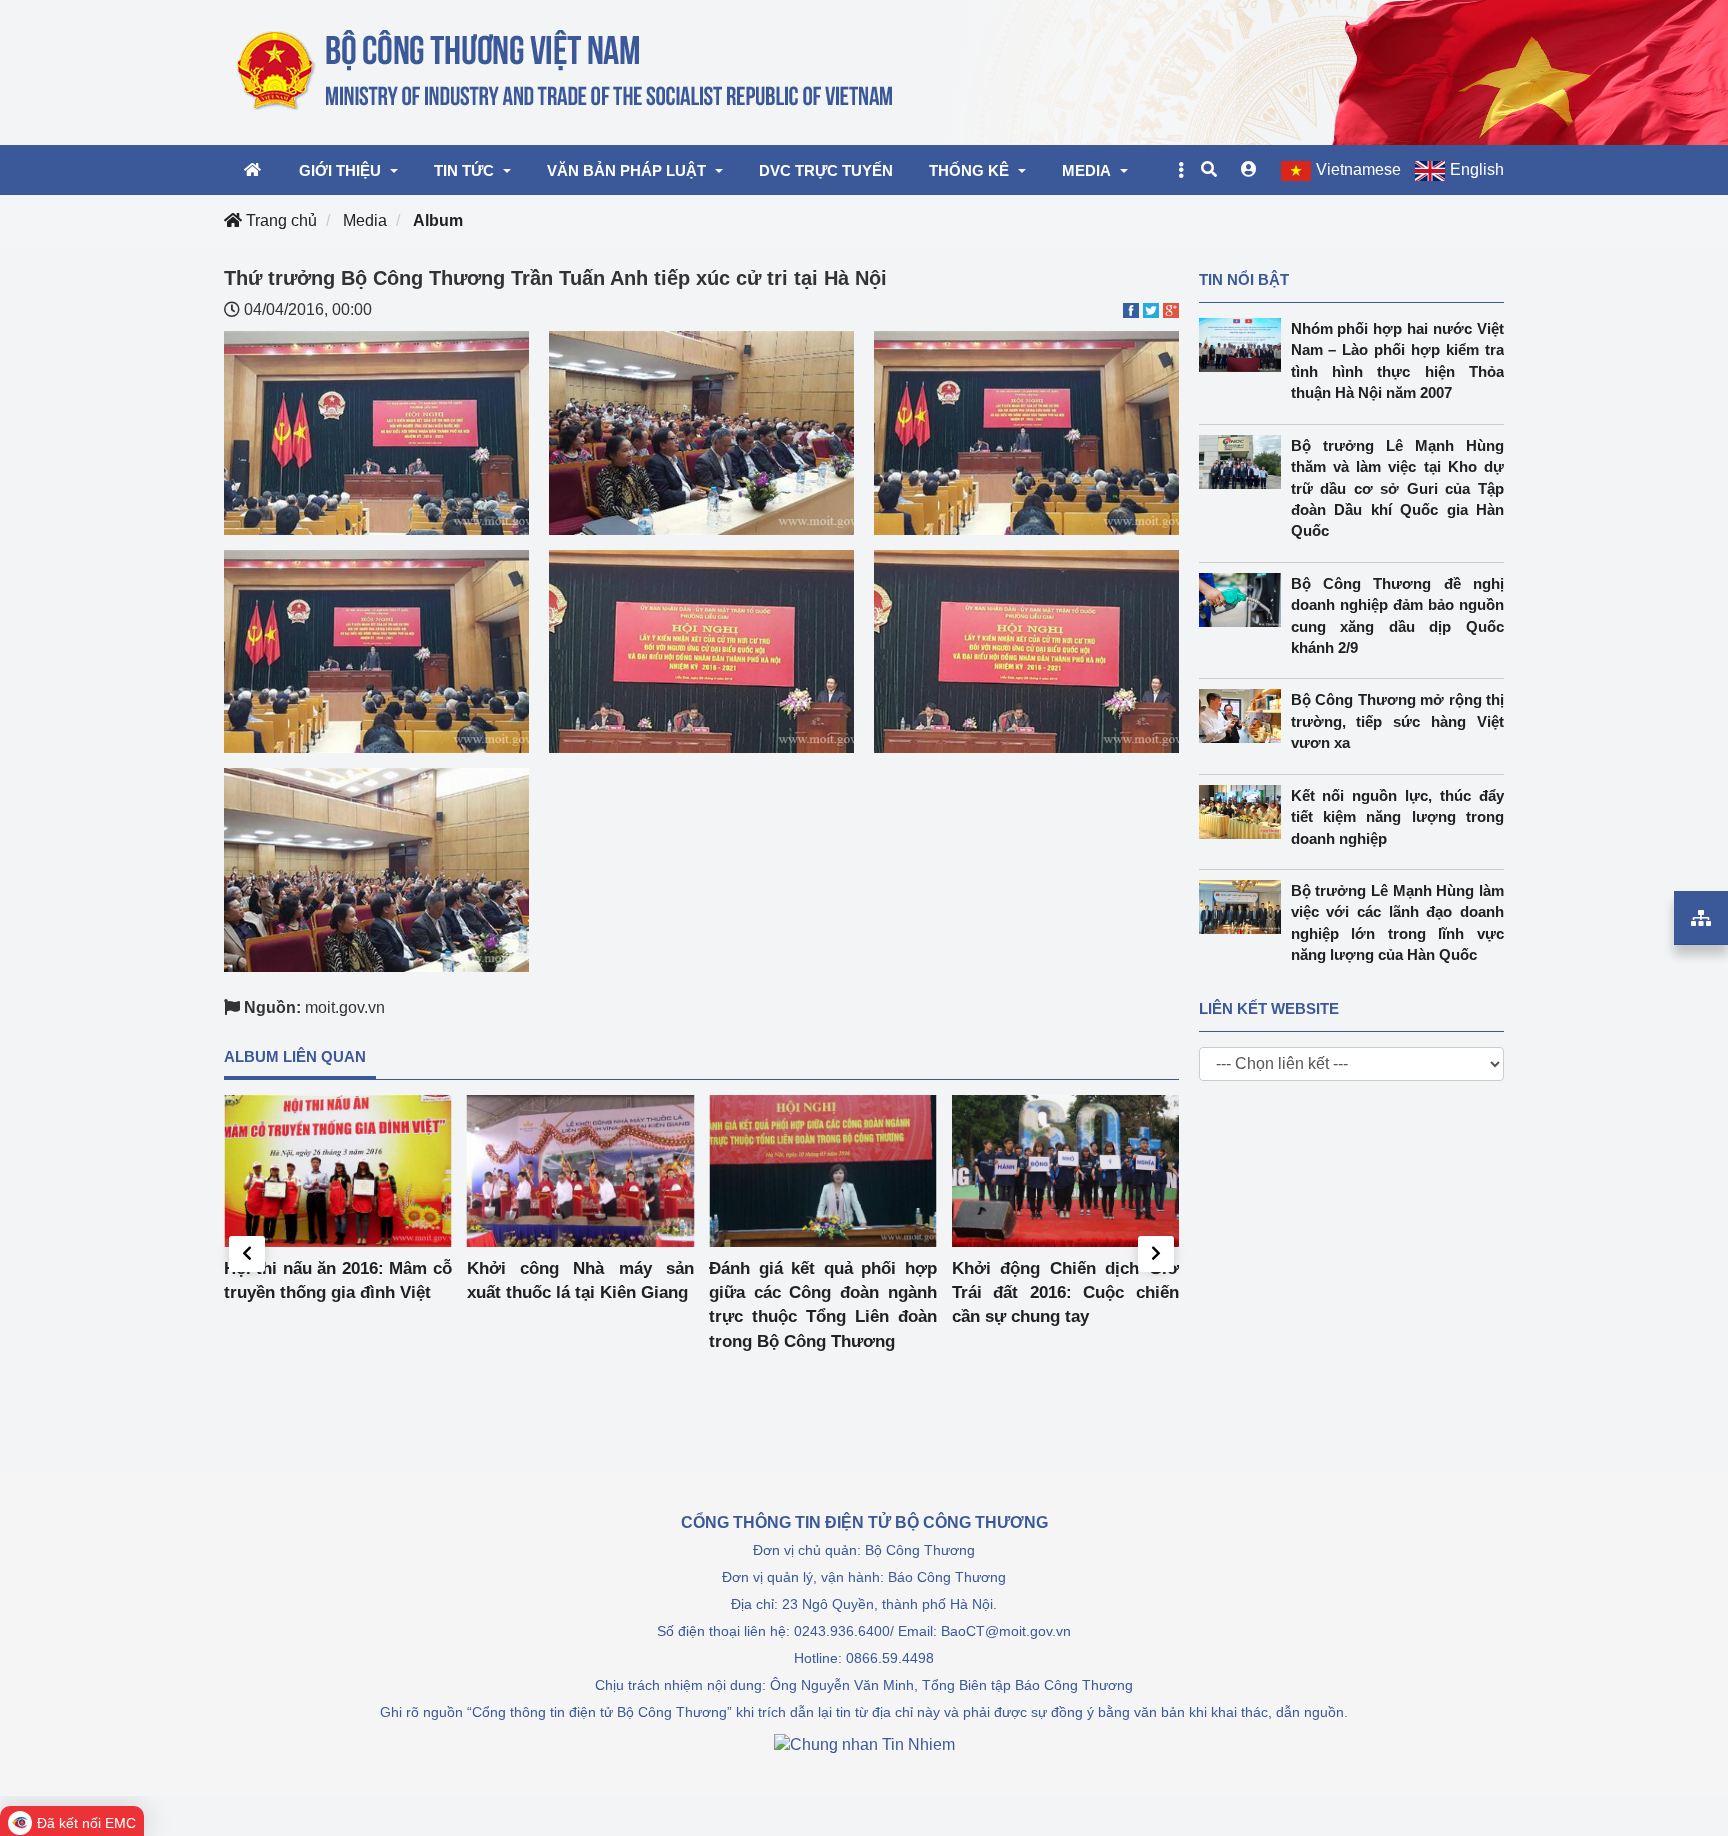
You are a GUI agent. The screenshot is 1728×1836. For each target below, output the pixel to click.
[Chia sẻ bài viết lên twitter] (1151, 309)
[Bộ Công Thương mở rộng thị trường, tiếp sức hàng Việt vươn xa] (1245, 716)
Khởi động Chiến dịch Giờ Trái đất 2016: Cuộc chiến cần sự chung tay (1066, 1293)
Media (365, 220)
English (1477, 169)
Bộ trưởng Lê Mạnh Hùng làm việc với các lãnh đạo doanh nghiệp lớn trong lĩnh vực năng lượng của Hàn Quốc (1398, 922)
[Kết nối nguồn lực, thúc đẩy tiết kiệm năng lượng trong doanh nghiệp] (1245, 812)
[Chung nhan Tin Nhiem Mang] (864, 1743)
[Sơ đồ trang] (1701, 918)
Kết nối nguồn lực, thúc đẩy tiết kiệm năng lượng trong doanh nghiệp (1398, 817)
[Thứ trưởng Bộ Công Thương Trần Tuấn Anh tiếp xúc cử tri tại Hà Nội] (376, 431)
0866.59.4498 (890, 1658)
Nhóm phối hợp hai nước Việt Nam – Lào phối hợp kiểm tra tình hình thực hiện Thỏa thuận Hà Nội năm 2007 (1398, 360)
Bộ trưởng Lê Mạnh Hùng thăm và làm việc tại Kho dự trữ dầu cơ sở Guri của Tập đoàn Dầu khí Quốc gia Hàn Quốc (1398, 488)
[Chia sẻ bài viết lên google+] (1171, 309)
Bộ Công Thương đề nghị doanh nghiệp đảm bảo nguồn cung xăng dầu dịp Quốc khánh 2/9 (1398, 615)
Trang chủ (279, 220)
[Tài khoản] (1249, 170)
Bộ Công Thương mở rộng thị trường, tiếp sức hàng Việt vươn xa (1398, 721)
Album (438, 220)
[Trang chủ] (566, 71)
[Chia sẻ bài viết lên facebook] (1131, 309)
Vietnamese (1358, 169)
